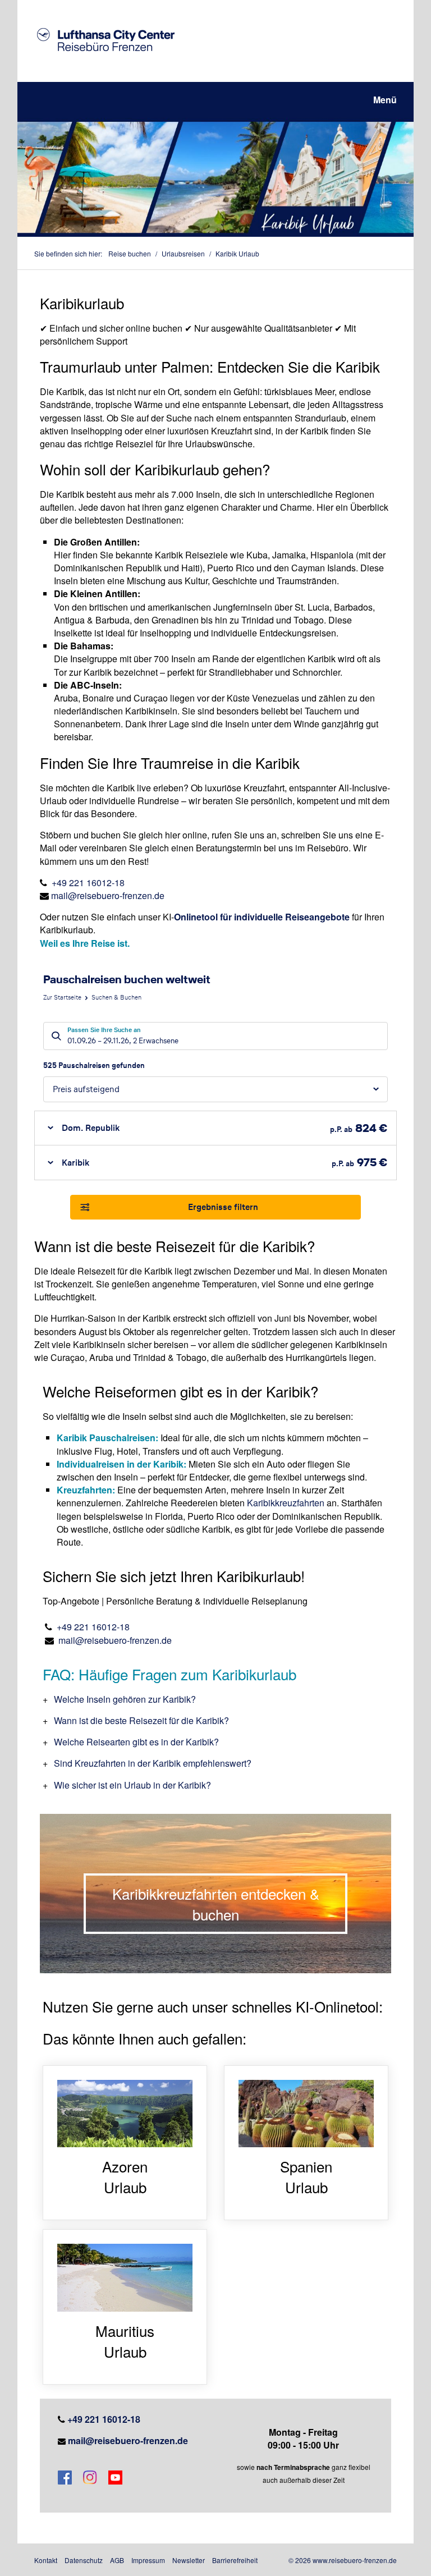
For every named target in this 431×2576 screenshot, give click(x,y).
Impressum (148, 2560)
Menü (385, 100)
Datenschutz (84, 2560)
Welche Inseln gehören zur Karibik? (125, 1699)
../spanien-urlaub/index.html (306, 2143)
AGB (117, 2560)
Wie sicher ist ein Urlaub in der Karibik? (132, 1785)
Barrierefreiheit (235, 2560)
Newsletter (189, 2560)
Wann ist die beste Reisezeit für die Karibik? (141, 1720)
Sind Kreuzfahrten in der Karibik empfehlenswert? (153, 1763)
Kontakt (46, 2560)
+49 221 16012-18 (88, 883)
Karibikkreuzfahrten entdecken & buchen (216, 1904)
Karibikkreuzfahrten (286, 1503)
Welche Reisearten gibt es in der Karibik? (136, 1742)
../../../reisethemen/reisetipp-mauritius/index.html (125, 2307)
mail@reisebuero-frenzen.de (108, 895)
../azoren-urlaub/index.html (125, 2143)
